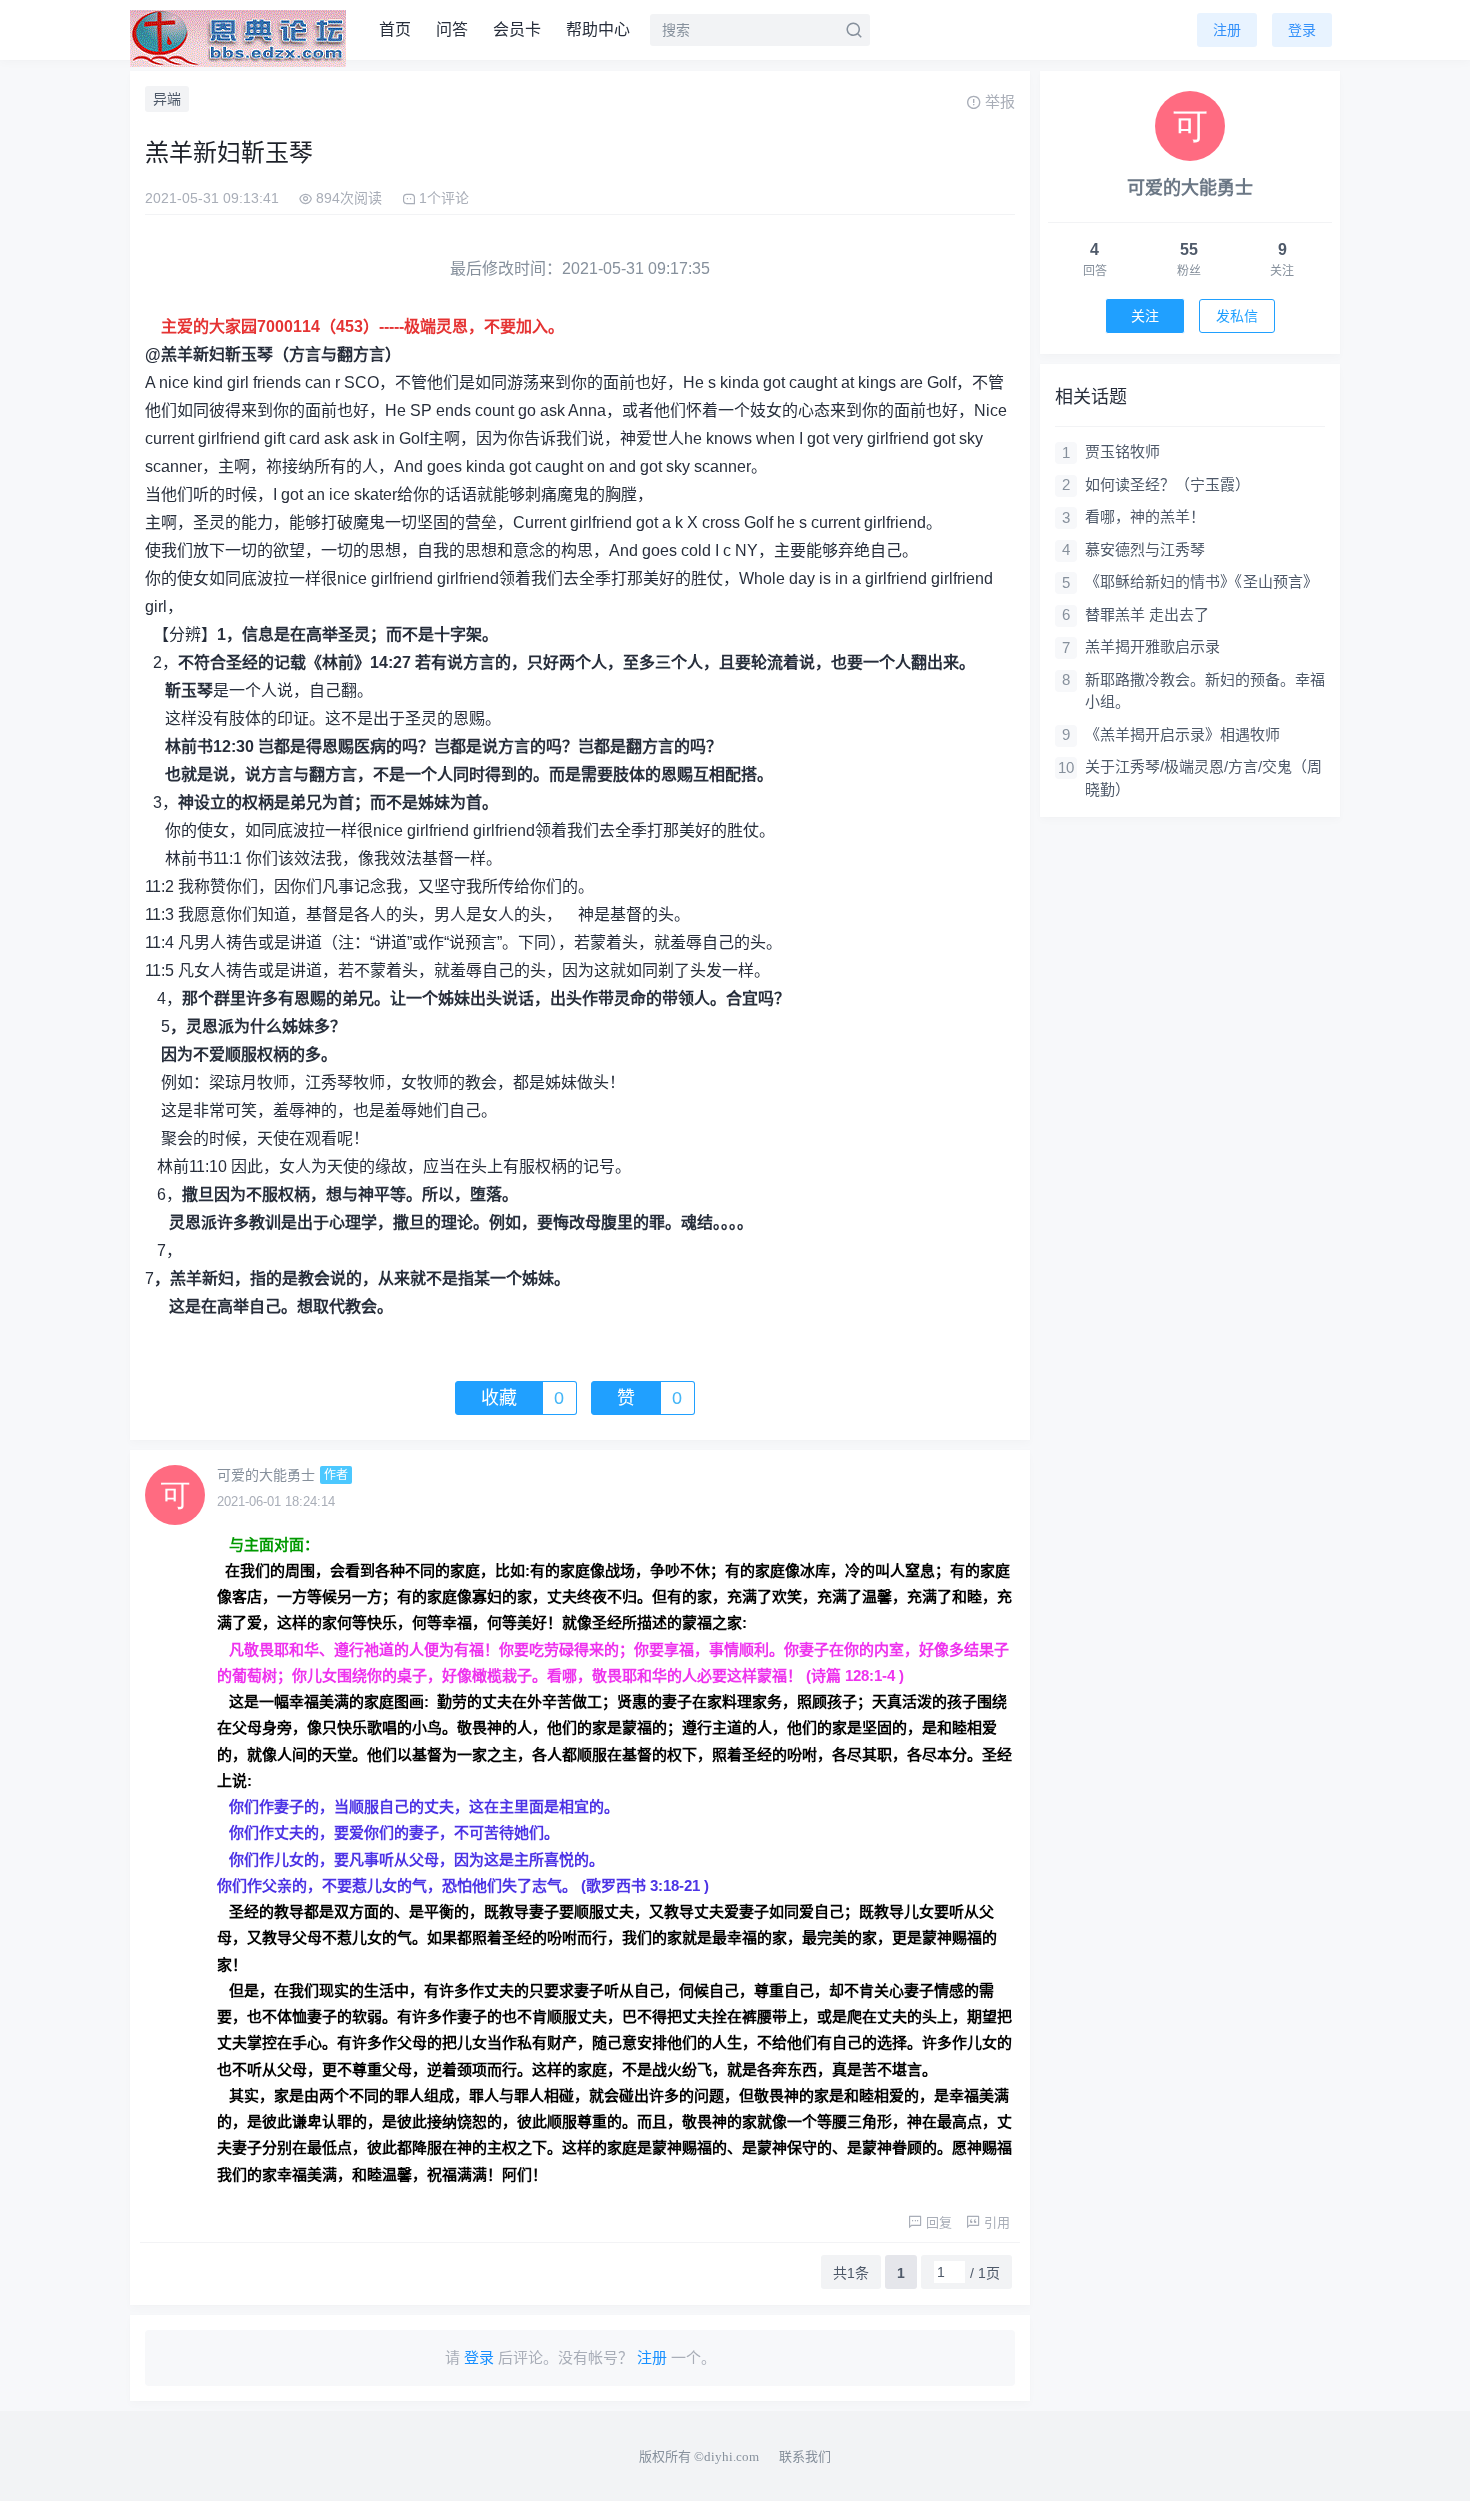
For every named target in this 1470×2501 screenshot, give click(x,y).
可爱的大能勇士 (266, 1475)
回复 (939, 2222)
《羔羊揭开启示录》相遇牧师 (1182, 734)
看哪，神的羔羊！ (1145, 516)
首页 (395, 29)
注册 (1227, 30)
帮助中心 (598, 29)
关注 (1145, 316)
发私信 (1237, 316)
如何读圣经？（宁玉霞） (1167, 484)
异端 (167, 99)
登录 (1302, 30)
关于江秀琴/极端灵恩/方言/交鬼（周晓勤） (1203, 778)
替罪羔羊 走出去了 (1147, 614)
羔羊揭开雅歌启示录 (1152, 646)
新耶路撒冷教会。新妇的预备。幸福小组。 (1205, 691)
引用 (997, 2222)
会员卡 (517, 29)
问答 (452, 29)
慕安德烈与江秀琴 (1145, 549)
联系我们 (805, 2456)
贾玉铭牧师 (1122, 451)
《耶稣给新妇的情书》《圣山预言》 (1201, 581)
